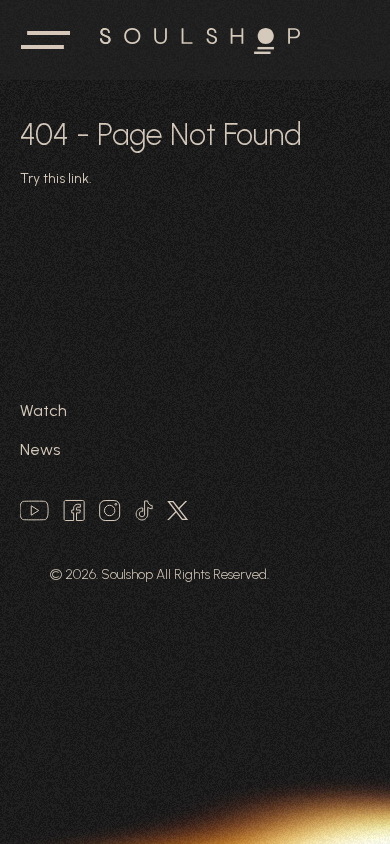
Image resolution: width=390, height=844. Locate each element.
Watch (43, 410)
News (40, 449)
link (78, 178)
